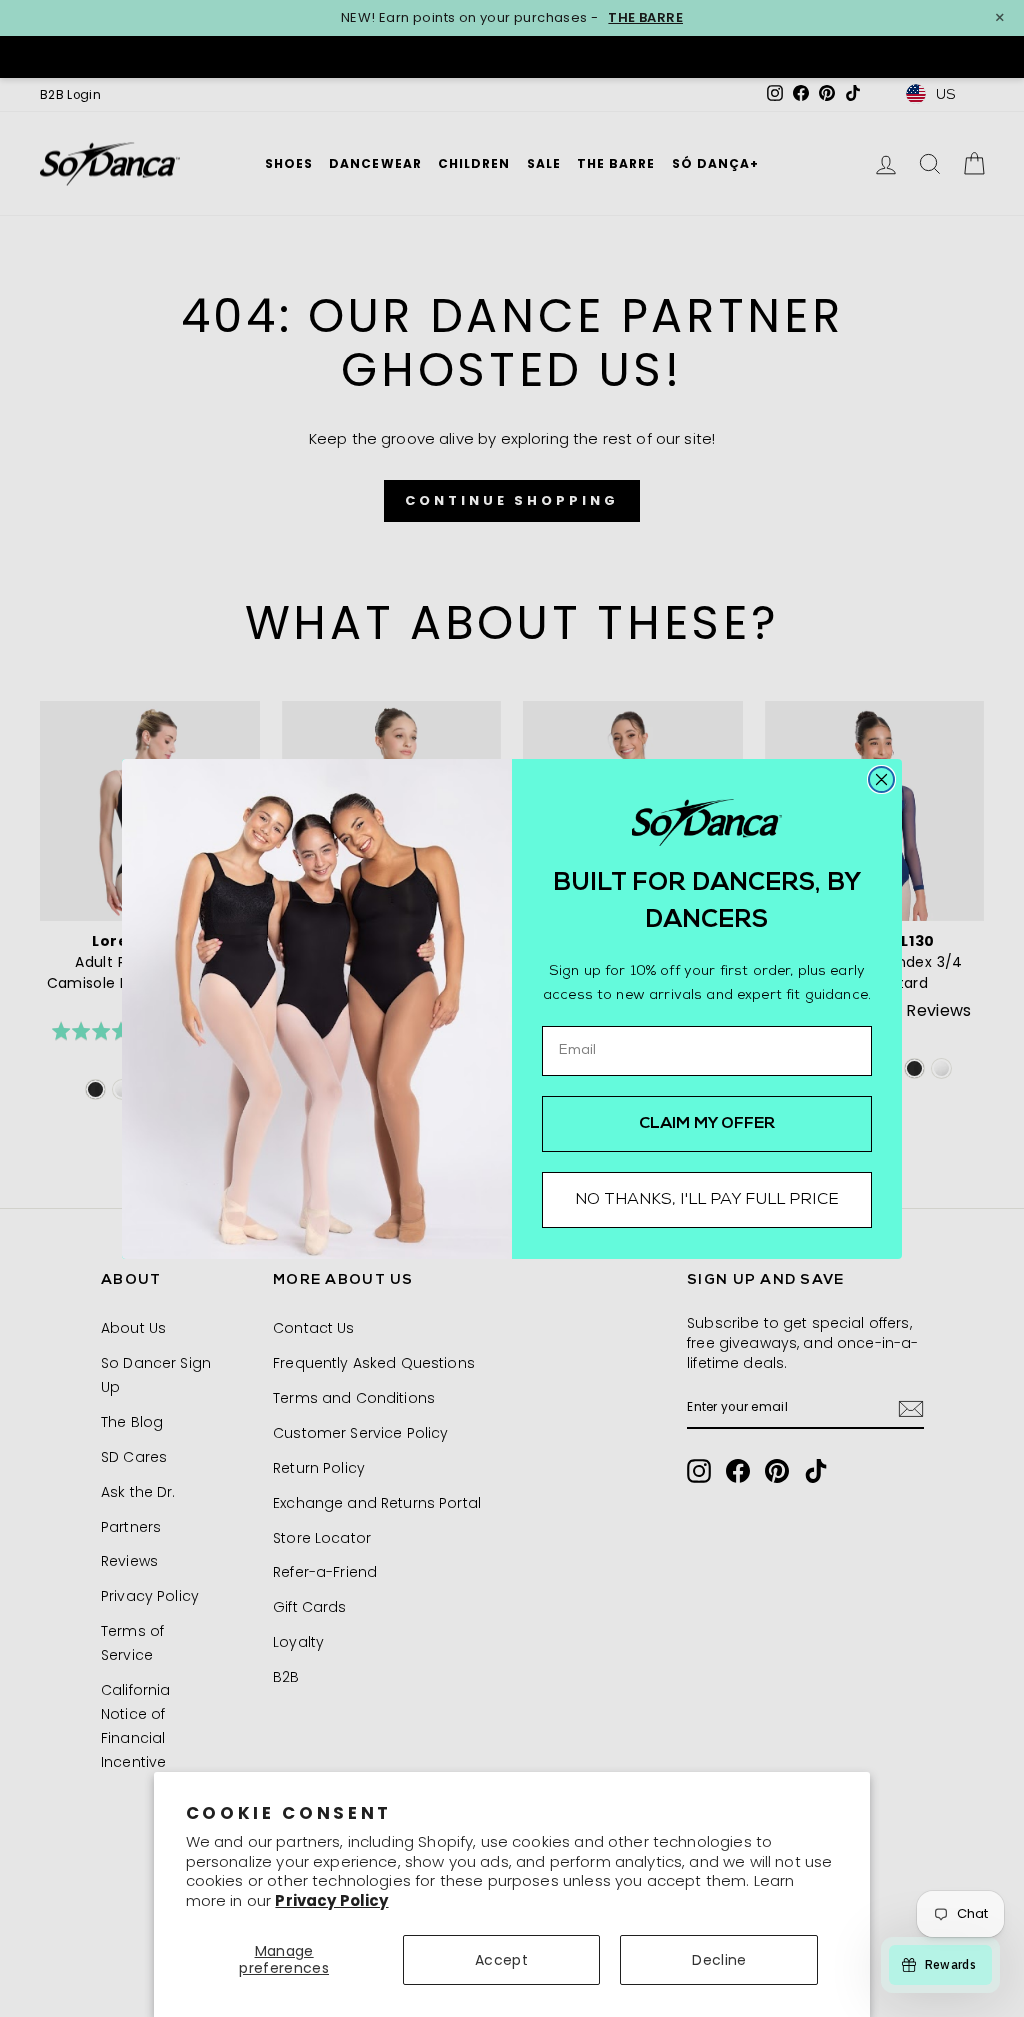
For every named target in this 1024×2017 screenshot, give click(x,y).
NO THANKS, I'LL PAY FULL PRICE (707, 1200)
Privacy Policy (331, 1900)
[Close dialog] (881, 779)
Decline (719, 1960)
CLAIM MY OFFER (707, 1124)
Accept (501, 1960)
